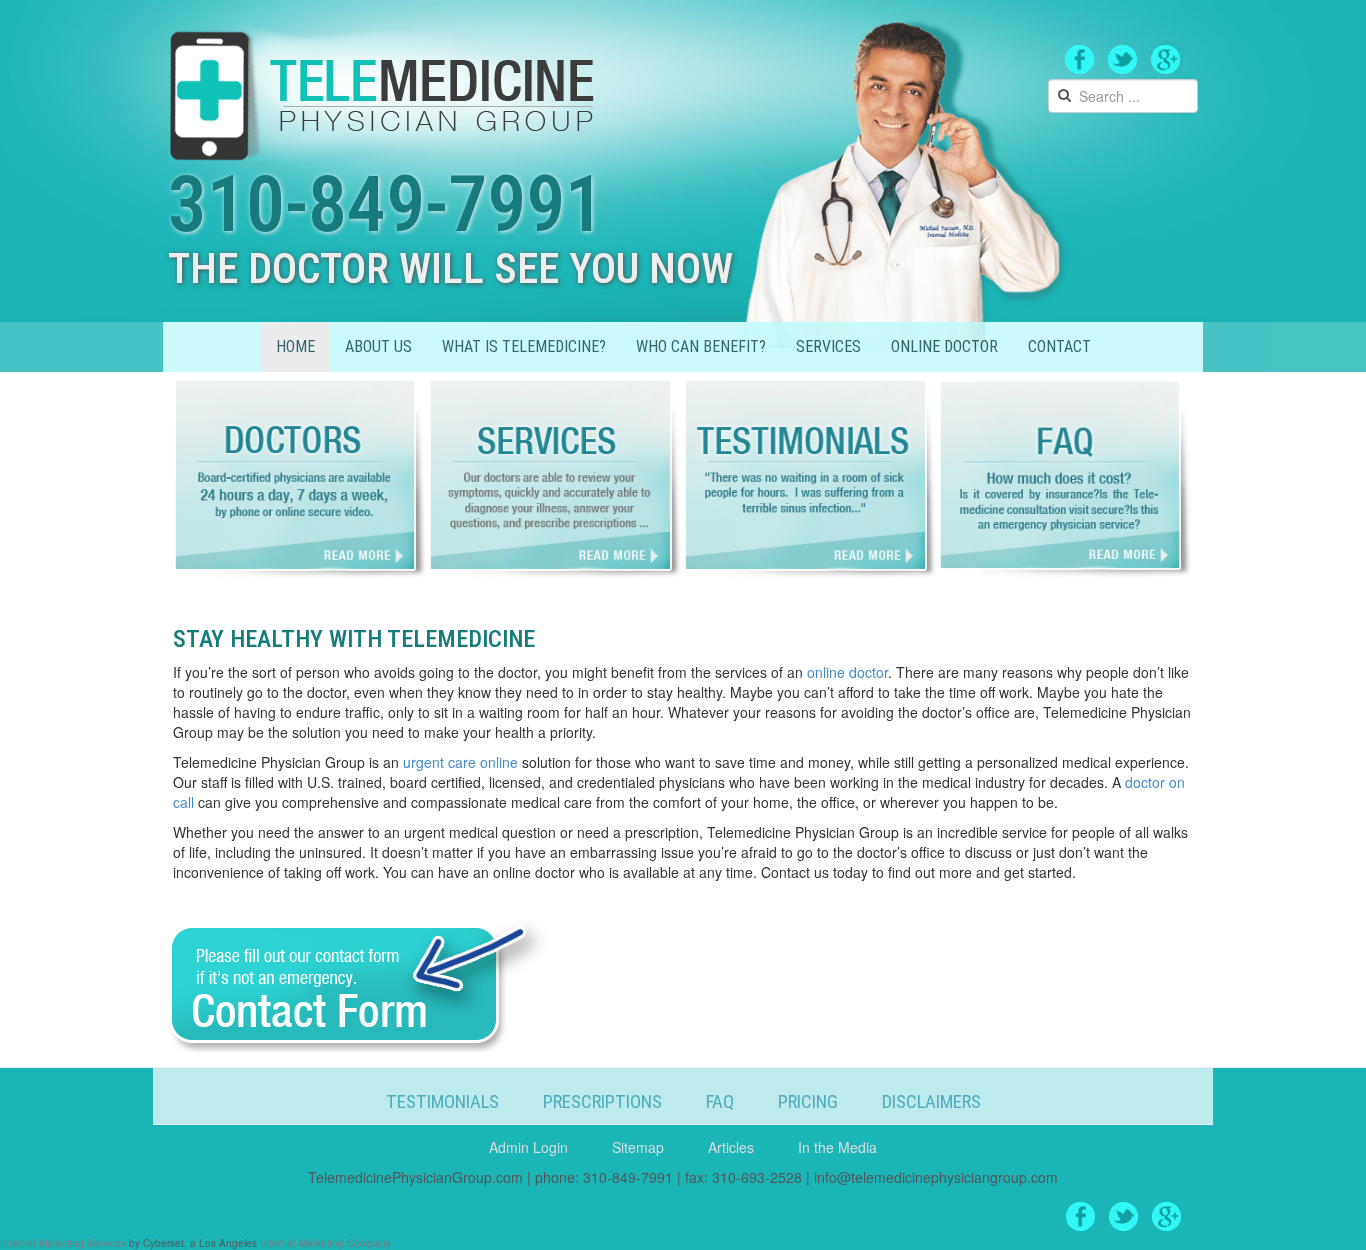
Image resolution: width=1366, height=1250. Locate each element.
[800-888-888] (384, 91)
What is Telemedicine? (524, 346)
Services (828, 346)
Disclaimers (931, 1102)
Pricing (808, 1102)
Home (295, 346)
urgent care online (460, 762)
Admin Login (528, 1147)
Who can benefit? (701, 346)
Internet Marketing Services (63, 1243)
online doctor (847, 672)
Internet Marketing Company (325, 1243)
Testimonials (442, 1102)
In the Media (837, 1147)
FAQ (720, 1102)
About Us (378, 346)
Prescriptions (602, 1102)
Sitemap (638, 1147)
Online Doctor (944, 346)
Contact (1059, 346)
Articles (731, 1147)
